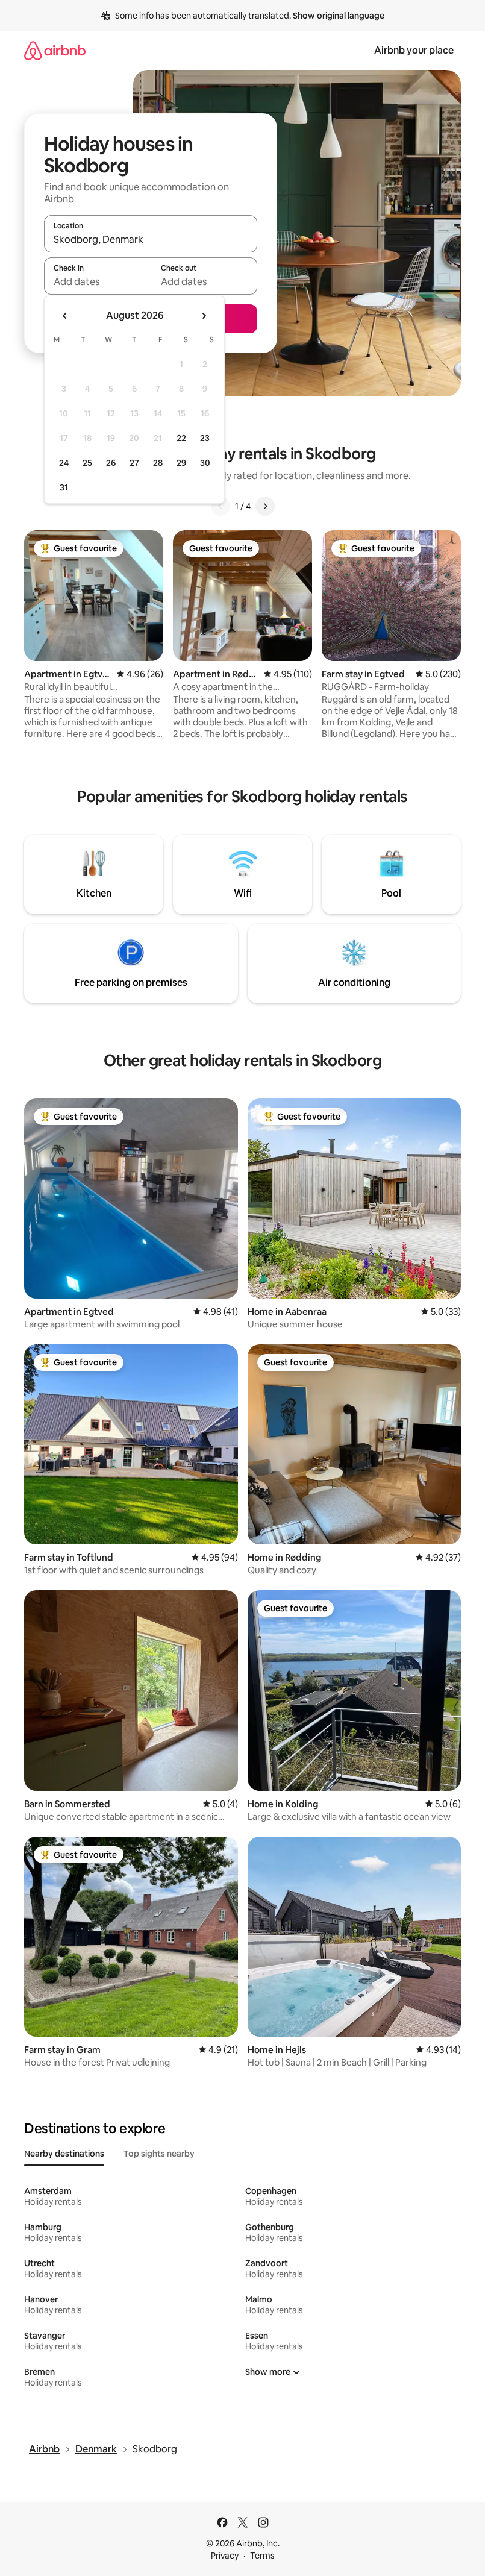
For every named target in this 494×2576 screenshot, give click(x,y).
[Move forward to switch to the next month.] (204, 316)
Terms (262, 2556)
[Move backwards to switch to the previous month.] (65, 316)
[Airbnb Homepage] (55, 50)
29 (181, 463)
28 (158, 463)
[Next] (265, 506)
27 (134, 463)
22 (181, 438)
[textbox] (97, 281)
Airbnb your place (414, 50)
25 (87, 463)
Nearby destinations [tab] (64, 2154)
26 (111, 463)
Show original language (339, 16)
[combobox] (151, 239)
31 (64, 487)
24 (64, 463)
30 (205, 463)
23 (205, 438)
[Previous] (220, 506)
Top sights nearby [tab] (159, 2154)
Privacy (225, 2556)
